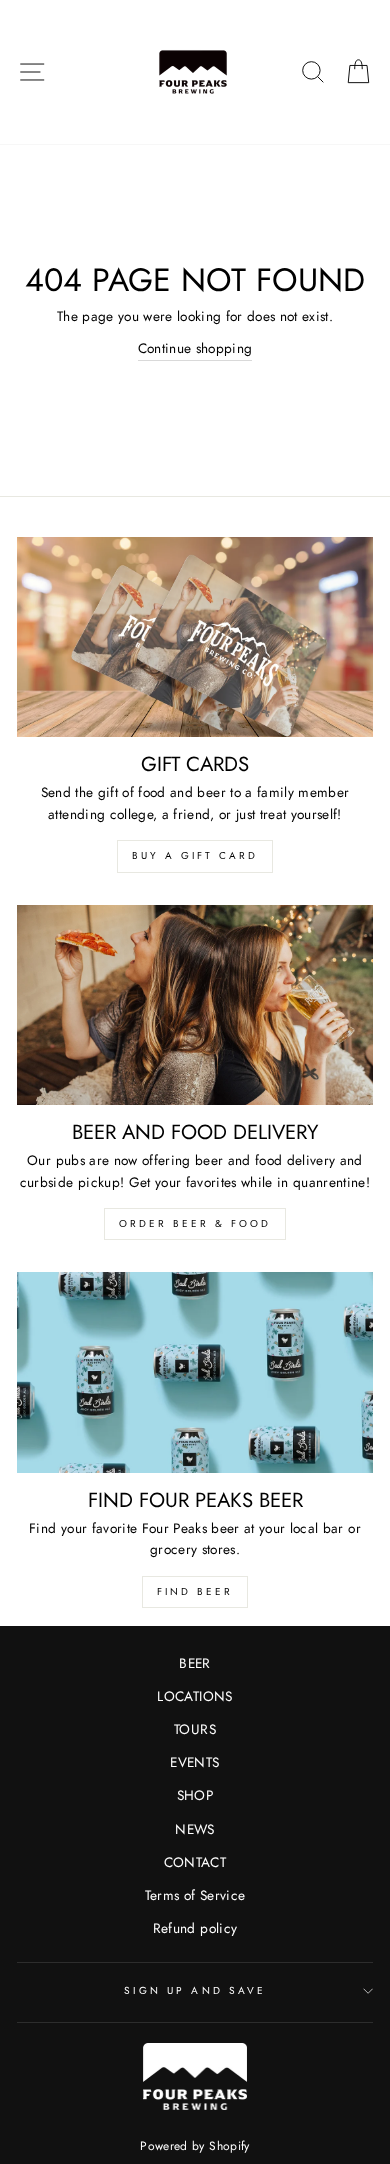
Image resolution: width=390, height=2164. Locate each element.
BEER (194, 1663)
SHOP (195, 1795)
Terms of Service (195, 1895)
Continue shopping (195, 348)
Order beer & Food (195, 1223)
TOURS (195, 1729)
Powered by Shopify (194, 2146)
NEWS (194, 1829)
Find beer (195, 1591)
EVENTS (194, 1762)
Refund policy (195, 1928)
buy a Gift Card (195, 855)
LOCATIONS (194, 1696)
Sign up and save (195, 1990)
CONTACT (195, 1862)
